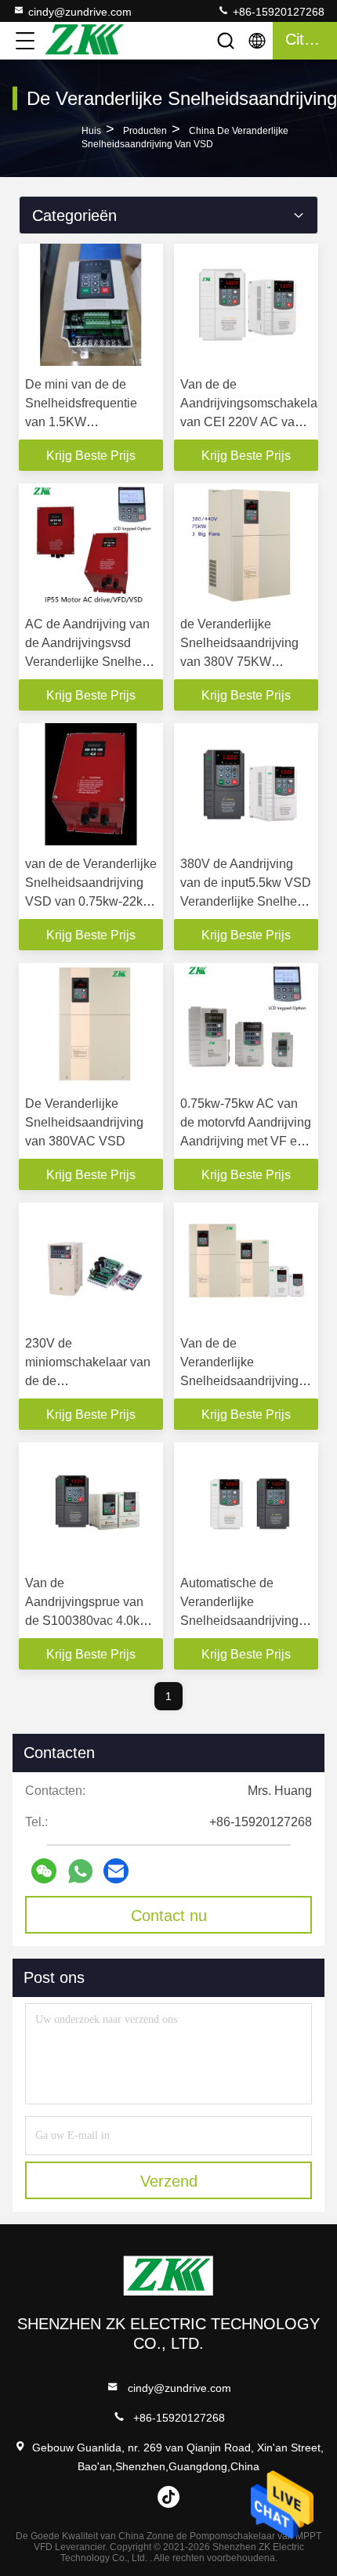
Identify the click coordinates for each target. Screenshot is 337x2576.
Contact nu (169, 1916)
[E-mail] (116, 1871)
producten (145, 131)
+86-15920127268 (277, 12)
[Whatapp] (80, 1871)
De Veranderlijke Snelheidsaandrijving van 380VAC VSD (84, 1122)
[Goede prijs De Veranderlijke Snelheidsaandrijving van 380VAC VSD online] (91, 1024)
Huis (91, 131)
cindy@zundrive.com (80, 12)
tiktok (168, 2497)
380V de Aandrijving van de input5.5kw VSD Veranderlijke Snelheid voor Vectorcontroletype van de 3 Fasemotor (246, 901)
